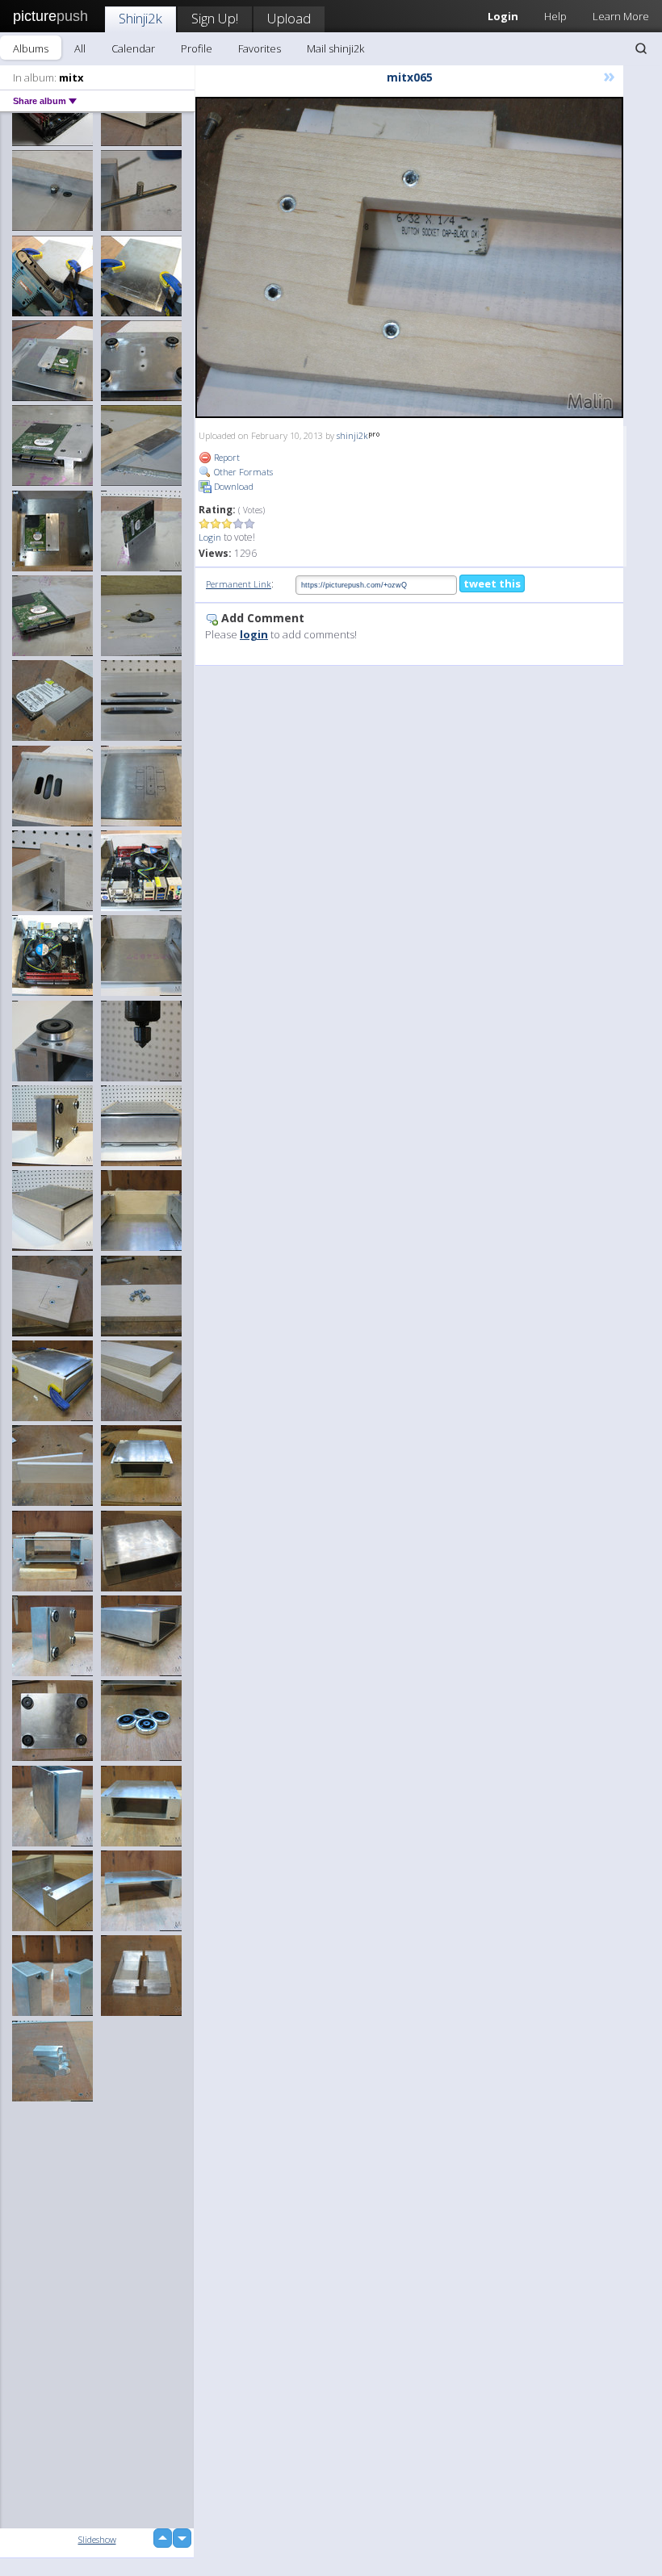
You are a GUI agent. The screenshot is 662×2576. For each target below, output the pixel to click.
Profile (197, 48)
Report (226, 457)
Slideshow (97, 2539)
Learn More (621, 16)
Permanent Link (239, 584)
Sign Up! (215, 18)
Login (210, 537)
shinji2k (352, 435)
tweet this (492, 583)
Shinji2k (140, 18)
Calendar (133, 48)
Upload (289, 18)
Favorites (260, 48)
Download (233, 486)
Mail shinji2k (335, 48)
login (254, 634)
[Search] (641, 48)
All (80, 48)
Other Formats (242, 472)
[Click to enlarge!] (409, 257)
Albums (31, 48)
